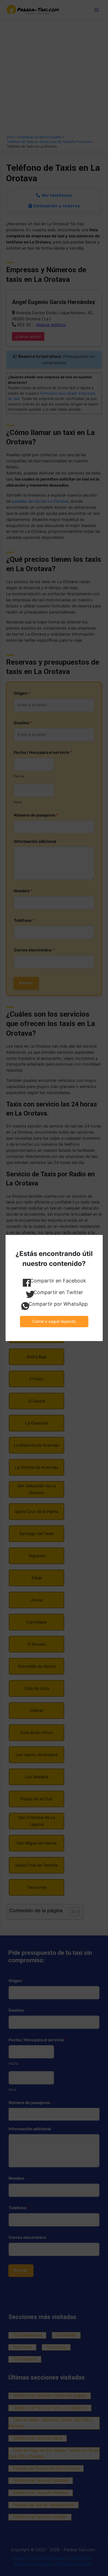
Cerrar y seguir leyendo (54, 1321)
